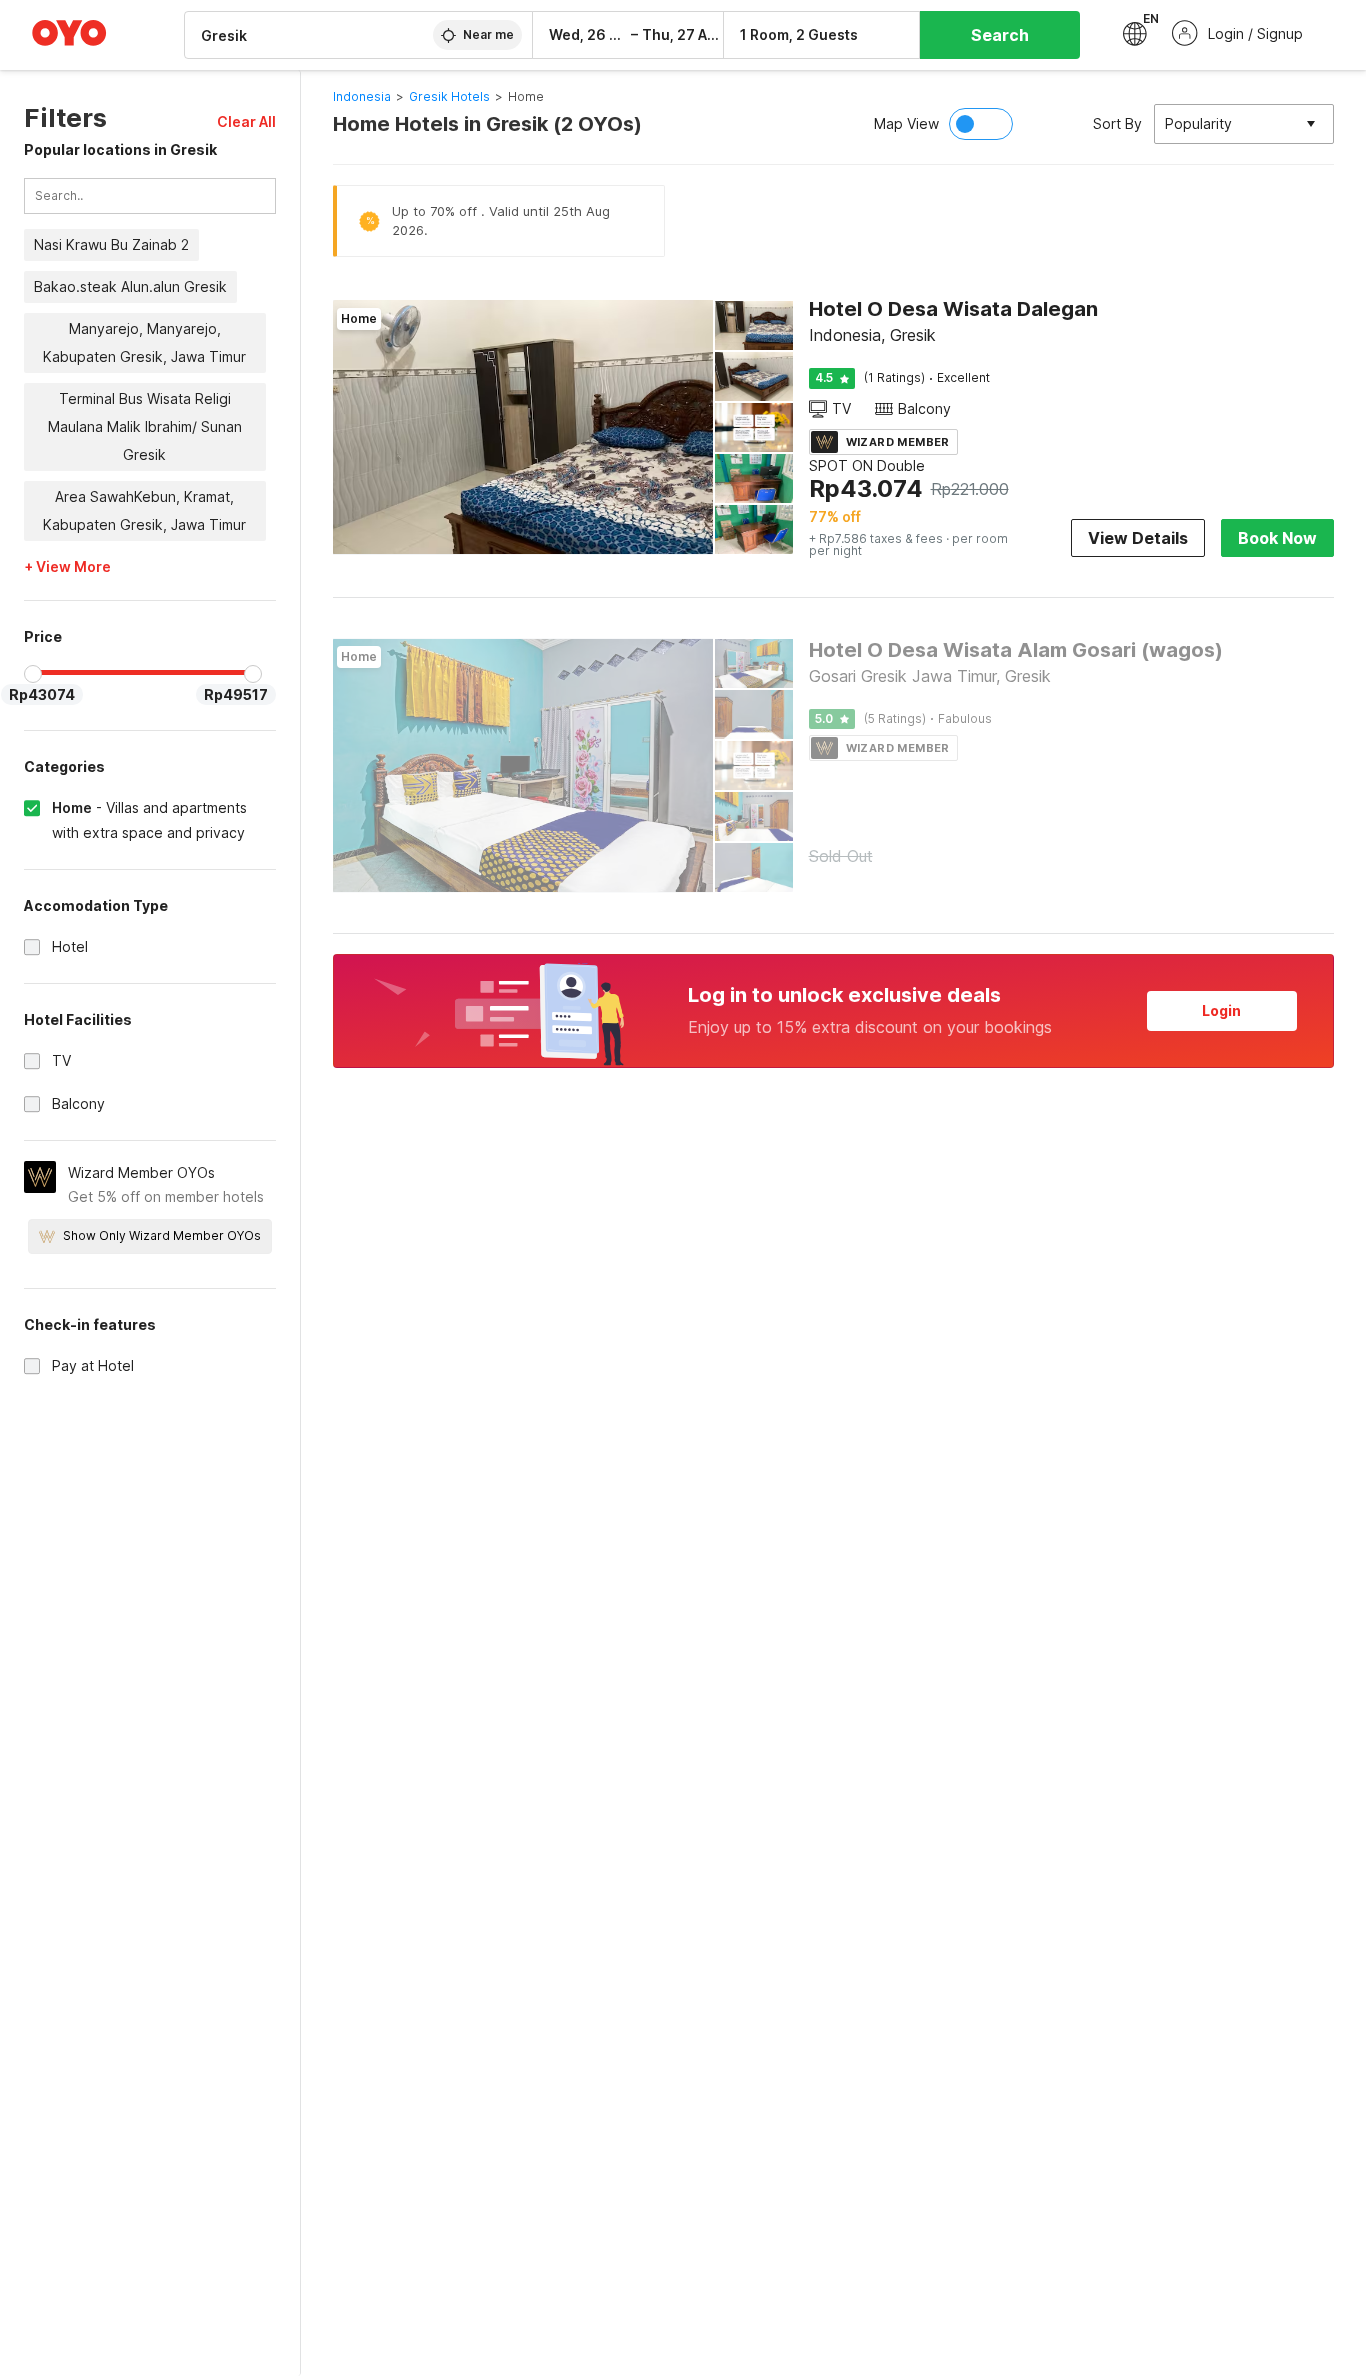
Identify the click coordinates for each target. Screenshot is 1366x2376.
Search (1000, 35)
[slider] (33, 674)
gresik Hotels (449, 96)
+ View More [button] (67, 567)
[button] (246, 121)
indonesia (362, 96)
